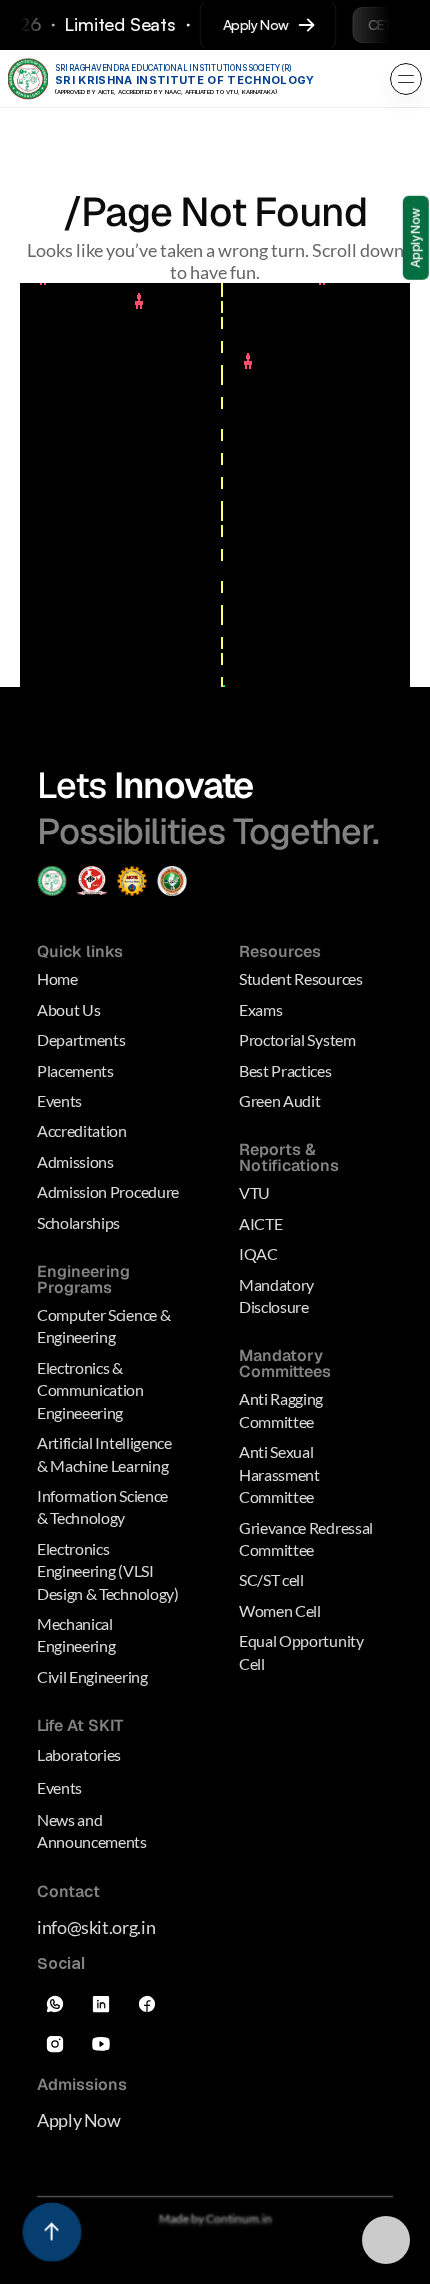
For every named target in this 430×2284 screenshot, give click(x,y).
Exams (260, 1009)
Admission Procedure (108, 1191)
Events (59, 1100)
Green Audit (279, 1100)
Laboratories (79, 1754)
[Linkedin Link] (101, 2004)
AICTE (260, 1223)
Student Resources (301, 979)
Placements (75, 1070)
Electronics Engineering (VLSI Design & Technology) (108, 1571)
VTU (254, 1193)
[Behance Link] (101, 2044)
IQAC (258, 1253)
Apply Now (79, 2120)
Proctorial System (297, 1039)
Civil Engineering (92, 1676)
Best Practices (285, 1070)
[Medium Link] (55, 2004)
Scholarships (78, 1222)
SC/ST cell (271, 1579)
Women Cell (280, 1610)
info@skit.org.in (96, 1927)
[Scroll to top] (51, 2231)
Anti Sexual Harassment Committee (281, 1474)
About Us (68, 1009)
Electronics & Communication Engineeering (92, 1390)
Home (57, 979)
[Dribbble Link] (55, 2044)
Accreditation (82, 1131)
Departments (81, 1039)
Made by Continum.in (215, 2218)
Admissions (75, 1161)
